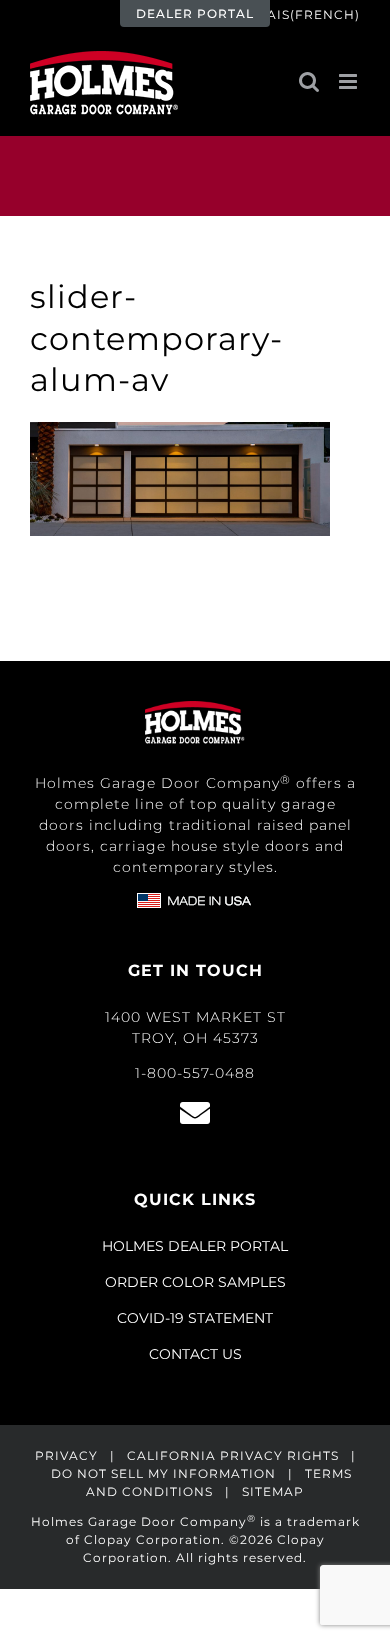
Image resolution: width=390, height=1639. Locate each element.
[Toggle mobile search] (309, 81)
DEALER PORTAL (195, 13)
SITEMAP (273, 1491)
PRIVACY (66, 1455)
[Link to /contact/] (195, 1113)
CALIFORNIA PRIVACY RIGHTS (233, 1455)
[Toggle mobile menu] (349, 81)
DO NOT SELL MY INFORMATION (163, 1473)
